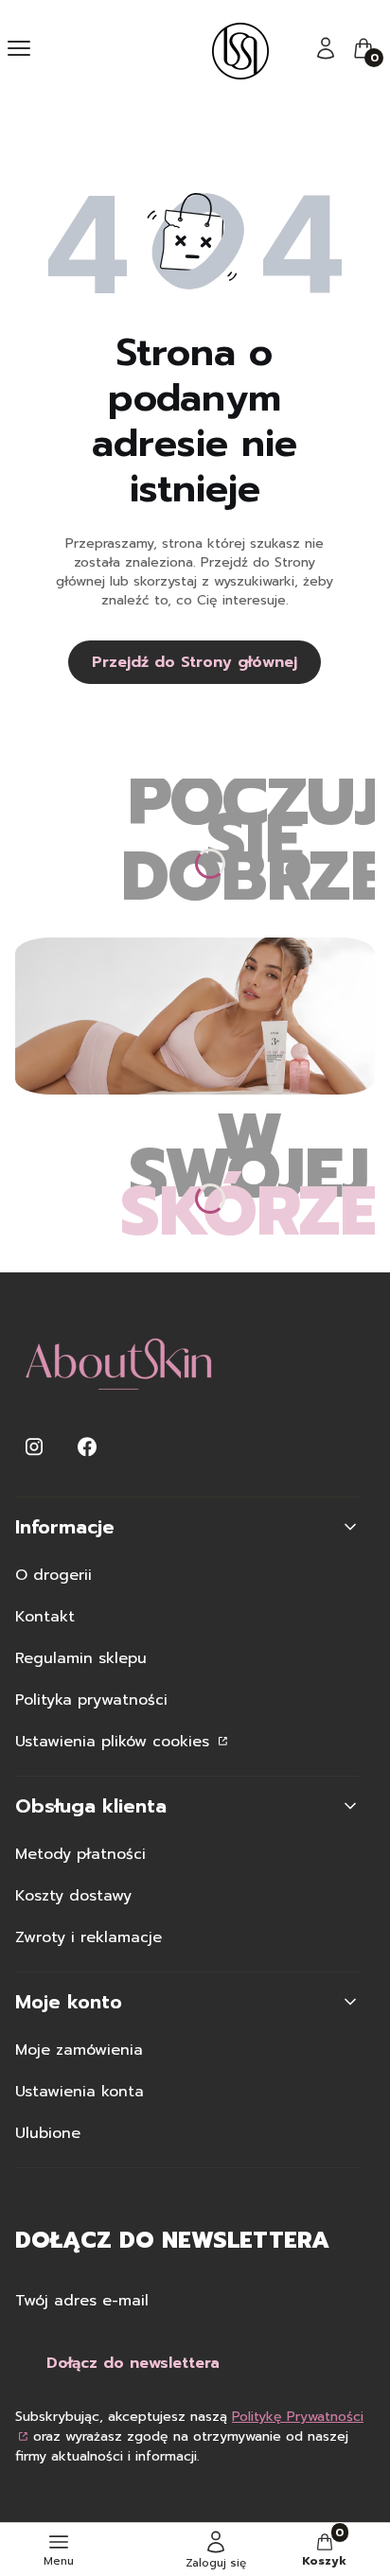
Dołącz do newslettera (133, 2363)
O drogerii (53, 1575)
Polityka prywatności (91, 1700)
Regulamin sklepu (81, 1658)
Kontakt (45, 1617)
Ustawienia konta (80, 2092)
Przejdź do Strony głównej (195, 662)
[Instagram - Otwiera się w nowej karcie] (34, 1447)
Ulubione (48, 2133)
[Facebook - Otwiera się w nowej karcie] (87, 1447)
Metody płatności (80, 1854)
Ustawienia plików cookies (115, 1742)
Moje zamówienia (79, 2050)
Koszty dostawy (73, 1896)
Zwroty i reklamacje (89, 1937)
